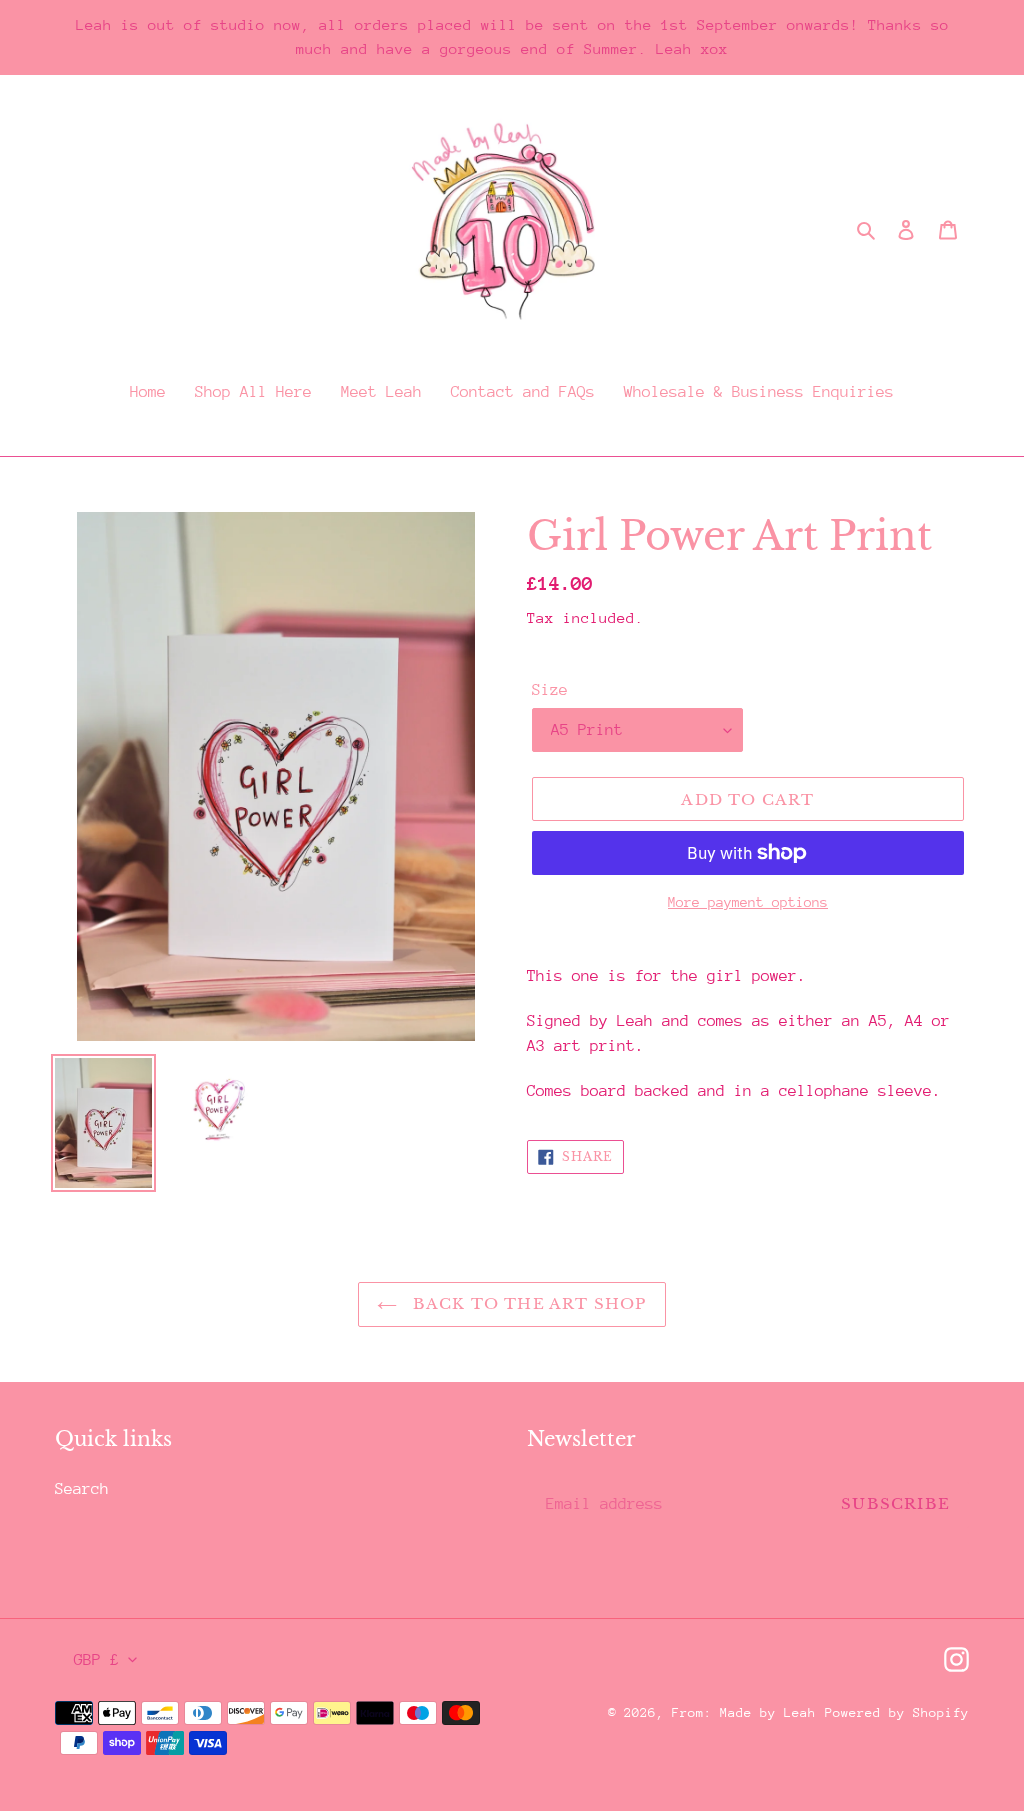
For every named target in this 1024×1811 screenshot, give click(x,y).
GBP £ (96, 1660)
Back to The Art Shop (526, 1303)
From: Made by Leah (744, 1712)
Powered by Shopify (897, 1712)
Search (82, 1489)
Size (550, 690)
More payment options (748, 902)
